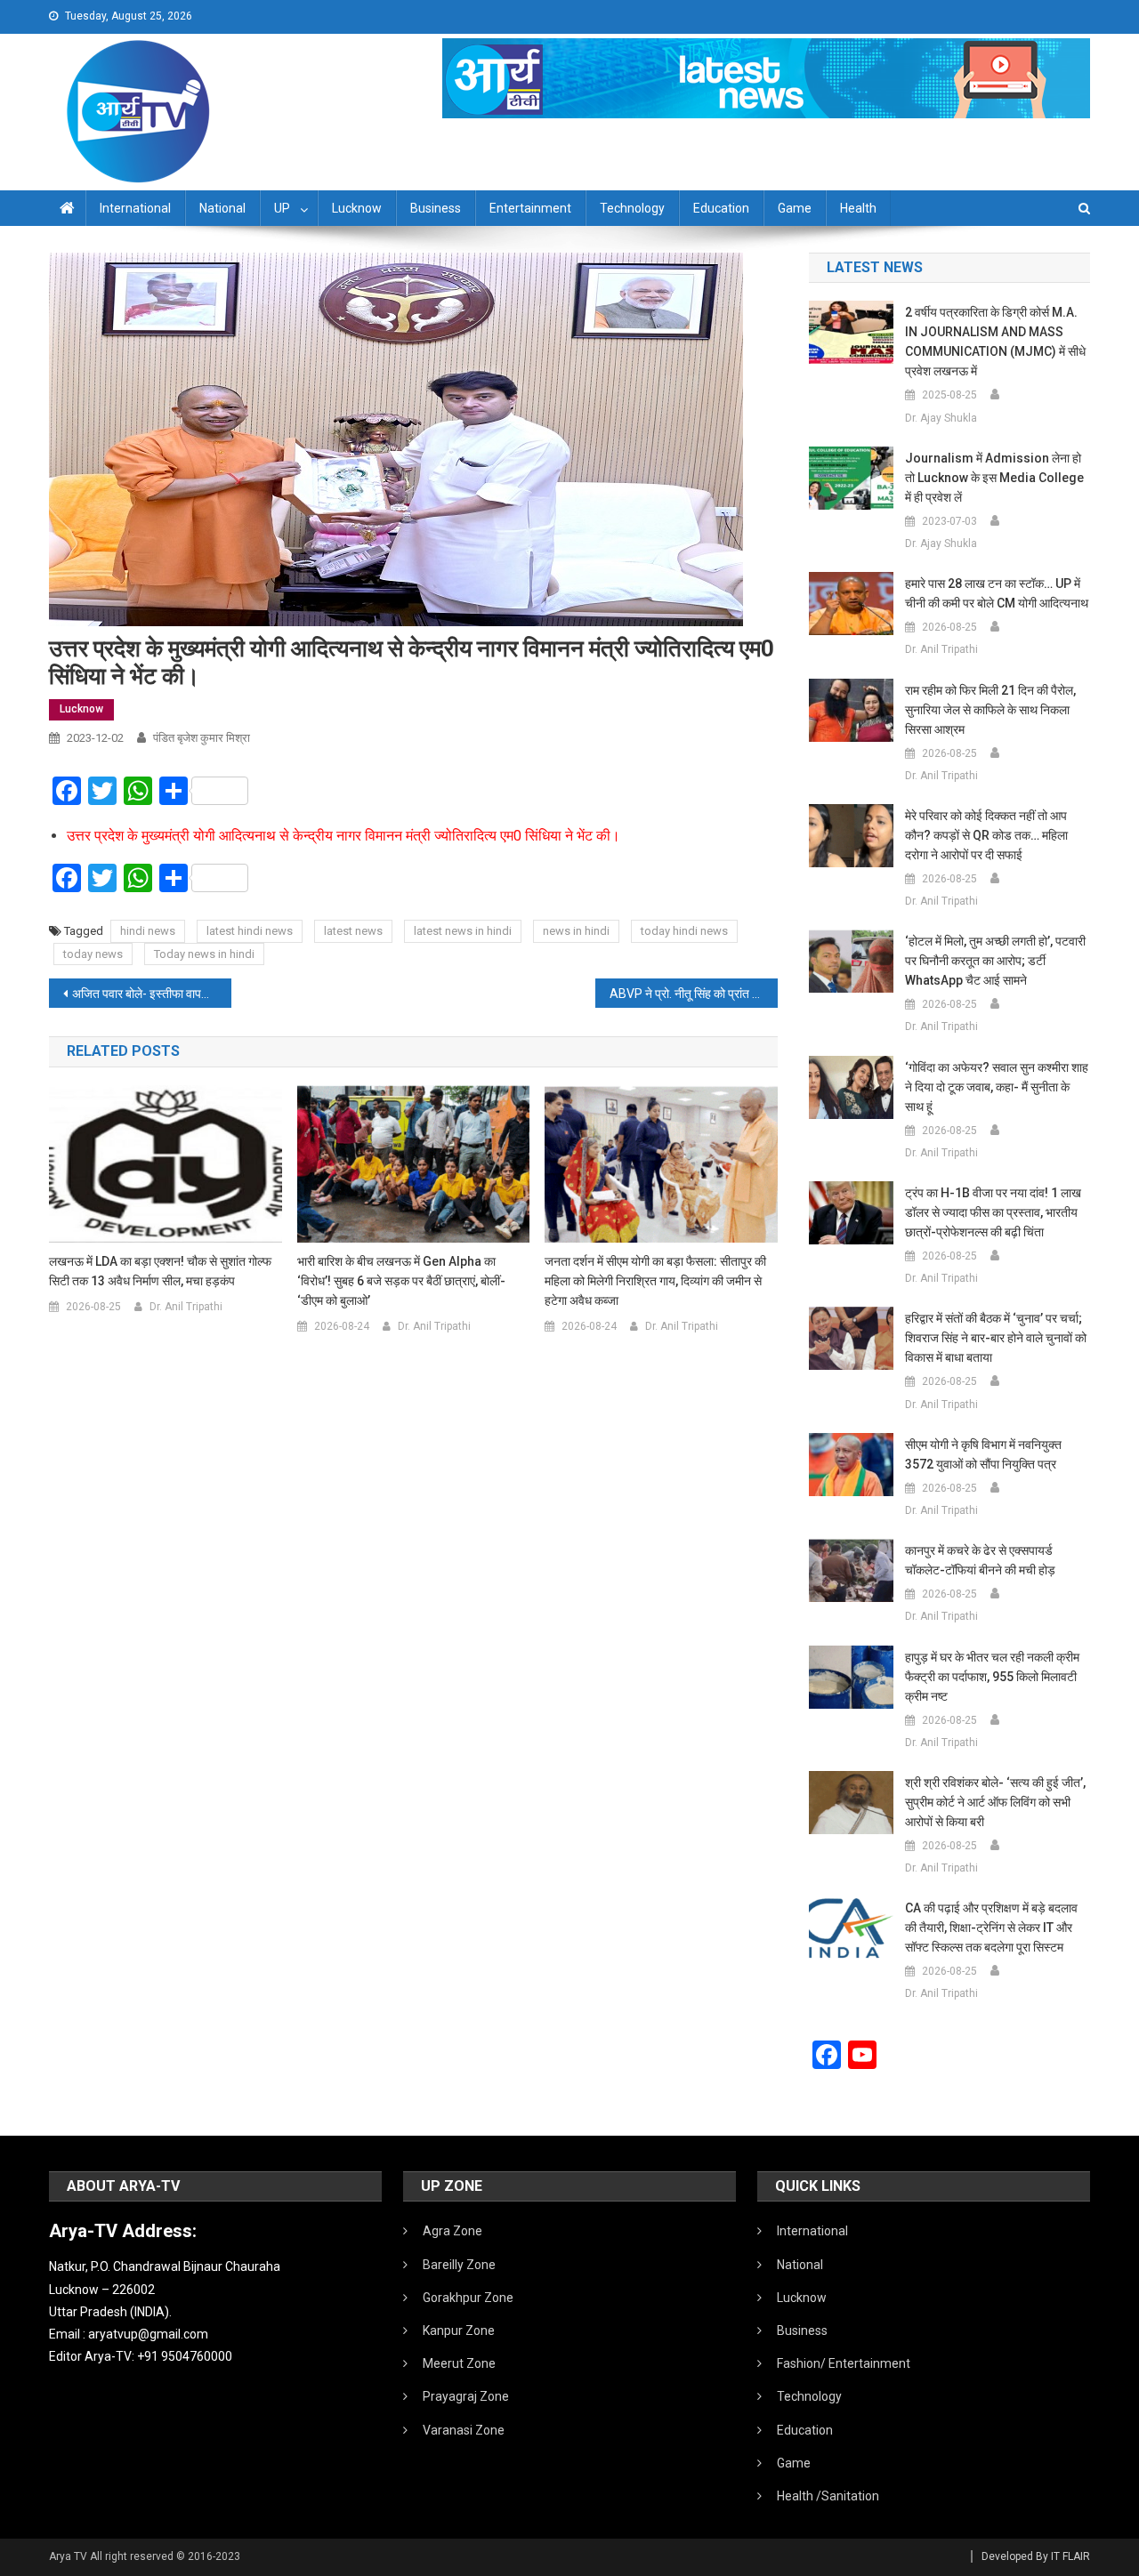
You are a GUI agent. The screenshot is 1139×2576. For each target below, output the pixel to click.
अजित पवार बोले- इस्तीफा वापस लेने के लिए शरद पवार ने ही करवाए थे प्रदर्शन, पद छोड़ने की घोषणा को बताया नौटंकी (152, 994)
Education (721, 208)
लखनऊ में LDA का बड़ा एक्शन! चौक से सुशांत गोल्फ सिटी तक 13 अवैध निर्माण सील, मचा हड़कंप (160, 1271)
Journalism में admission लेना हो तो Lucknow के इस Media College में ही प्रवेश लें (994, 478)
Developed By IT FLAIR (1036, 2556)
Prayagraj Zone (466, 2396)
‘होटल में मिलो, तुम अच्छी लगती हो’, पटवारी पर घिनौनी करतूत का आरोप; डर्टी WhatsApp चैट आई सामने (995, 961)
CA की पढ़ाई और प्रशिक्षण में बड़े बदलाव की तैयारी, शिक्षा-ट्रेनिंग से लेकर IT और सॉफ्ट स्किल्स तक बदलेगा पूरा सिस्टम (991, 1928)
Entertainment (530, 208)
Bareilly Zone (459, 2265)
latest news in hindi (463, 931)
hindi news (148, 931)
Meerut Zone (459, 2363)
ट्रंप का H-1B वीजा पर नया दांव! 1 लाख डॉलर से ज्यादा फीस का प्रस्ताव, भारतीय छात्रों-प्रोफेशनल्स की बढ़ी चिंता (993, 1212)
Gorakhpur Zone (468, 2298)
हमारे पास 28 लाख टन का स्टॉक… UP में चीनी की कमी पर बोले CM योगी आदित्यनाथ (997, 593)
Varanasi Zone (464, 2430)
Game (795, 208)
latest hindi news (250, 931)
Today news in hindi (204, 954)
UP (282, 208)
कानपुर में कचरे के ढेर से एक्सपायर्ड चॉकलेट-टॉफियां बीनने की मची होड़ (980, 1560)
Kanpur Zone (459, 2330)
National (222, 208)
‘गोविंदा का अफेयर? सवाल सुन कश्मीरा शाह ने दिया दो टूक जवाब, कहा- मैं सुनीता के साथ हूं (997, 1087)
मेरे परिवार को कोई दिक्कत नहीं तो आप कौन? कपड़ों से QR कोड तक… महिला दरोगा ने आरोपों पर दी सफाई (986, 835)
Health (858, 208)
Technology (632, 208)
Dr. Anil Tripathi (186, 1307)
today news (93, 954)
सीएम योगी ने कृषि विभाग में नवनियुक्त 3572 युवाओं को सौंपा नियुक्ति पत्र (983, 1454)
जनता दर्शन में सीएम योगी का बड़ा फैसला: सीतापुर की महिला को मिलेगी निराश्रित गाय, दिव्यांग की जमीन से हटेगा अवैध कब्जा (655, 1281)
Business (436, 208)
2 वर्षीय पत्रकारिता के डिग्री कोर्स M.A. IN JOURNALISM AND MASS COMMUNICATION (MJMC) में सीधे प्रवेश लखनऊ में (995, 342)
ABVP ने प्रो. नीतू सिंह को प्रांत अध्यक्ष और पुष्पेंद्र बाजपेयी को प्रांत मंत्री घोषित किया (694, 994)
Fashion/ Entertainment (844, 2363)
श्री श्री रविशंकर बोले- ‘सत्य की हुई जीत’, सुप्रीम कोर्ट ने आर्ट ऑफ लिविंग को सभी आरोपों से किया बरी (995, 1802)
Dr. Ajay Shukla (941, 418)
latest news (353, 931)
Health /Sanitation (828, 2496)
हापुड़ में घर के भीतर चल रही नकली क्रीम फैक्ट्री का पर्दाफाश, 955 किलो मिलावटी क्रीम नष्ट (992, 1677)
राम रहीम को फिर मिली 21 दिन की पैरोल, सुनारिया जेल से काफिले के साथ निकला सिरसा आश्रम (990, 710)
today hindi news (684, 931)
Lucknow (357, 208)
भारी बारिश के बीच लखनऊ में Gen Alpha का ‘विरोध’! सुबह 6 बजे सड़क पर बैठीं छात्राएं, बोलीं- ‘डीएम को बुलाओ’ (401, 1281)
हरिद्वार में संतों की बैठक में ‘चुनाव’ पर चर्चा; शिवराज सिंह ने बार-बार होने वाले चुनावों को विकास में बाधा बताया (996, 1338)
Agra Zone (452, 2231)
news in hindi (576, 931)
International (135, 208)
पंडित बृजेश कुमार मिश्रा (202, 738)
